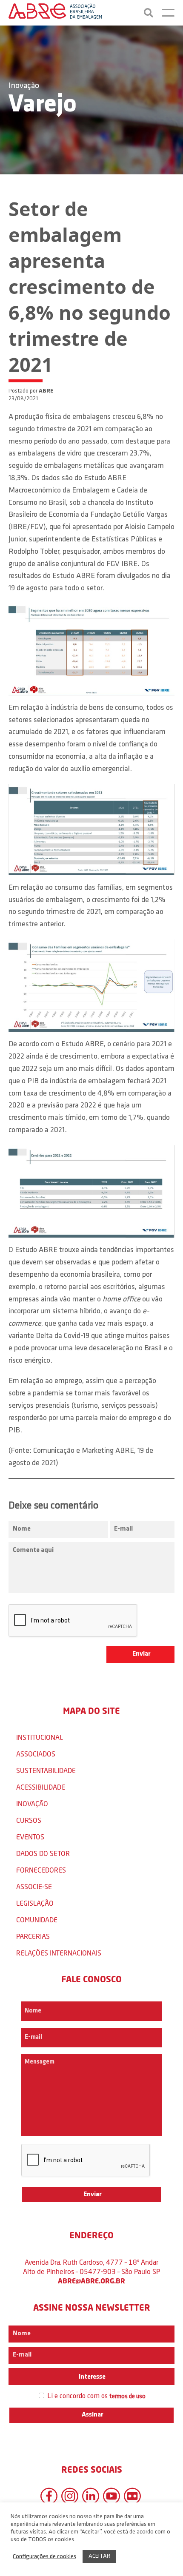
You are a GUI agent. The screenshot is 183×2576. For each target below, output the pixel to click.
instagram (70, 2496)
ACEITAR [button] (99, 2556)
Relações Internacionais (59, 1953)
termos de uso (127, 2397)
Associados (36, 1754)
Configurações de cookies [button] (44, 2557)
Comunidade (37, 1920)
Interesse (91, 2377)
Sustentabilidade (46, 1770)
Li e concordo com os (96, 2396)
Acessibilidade (41, 1787)
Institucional (40, 1737)
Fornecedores (41, 1870)
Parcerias (33, 1936)
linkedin (91, 2496)
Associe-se (34, 1886)
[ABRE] (55, 13)
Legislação (35, 1903)
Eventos (30, 1837)
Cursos (29, 1820)
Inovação (24, 86)
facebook (49, 2496)
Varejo (43, 105)
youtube (112, 2496)
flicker (132, 2496)
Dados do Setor (43, 1853)
